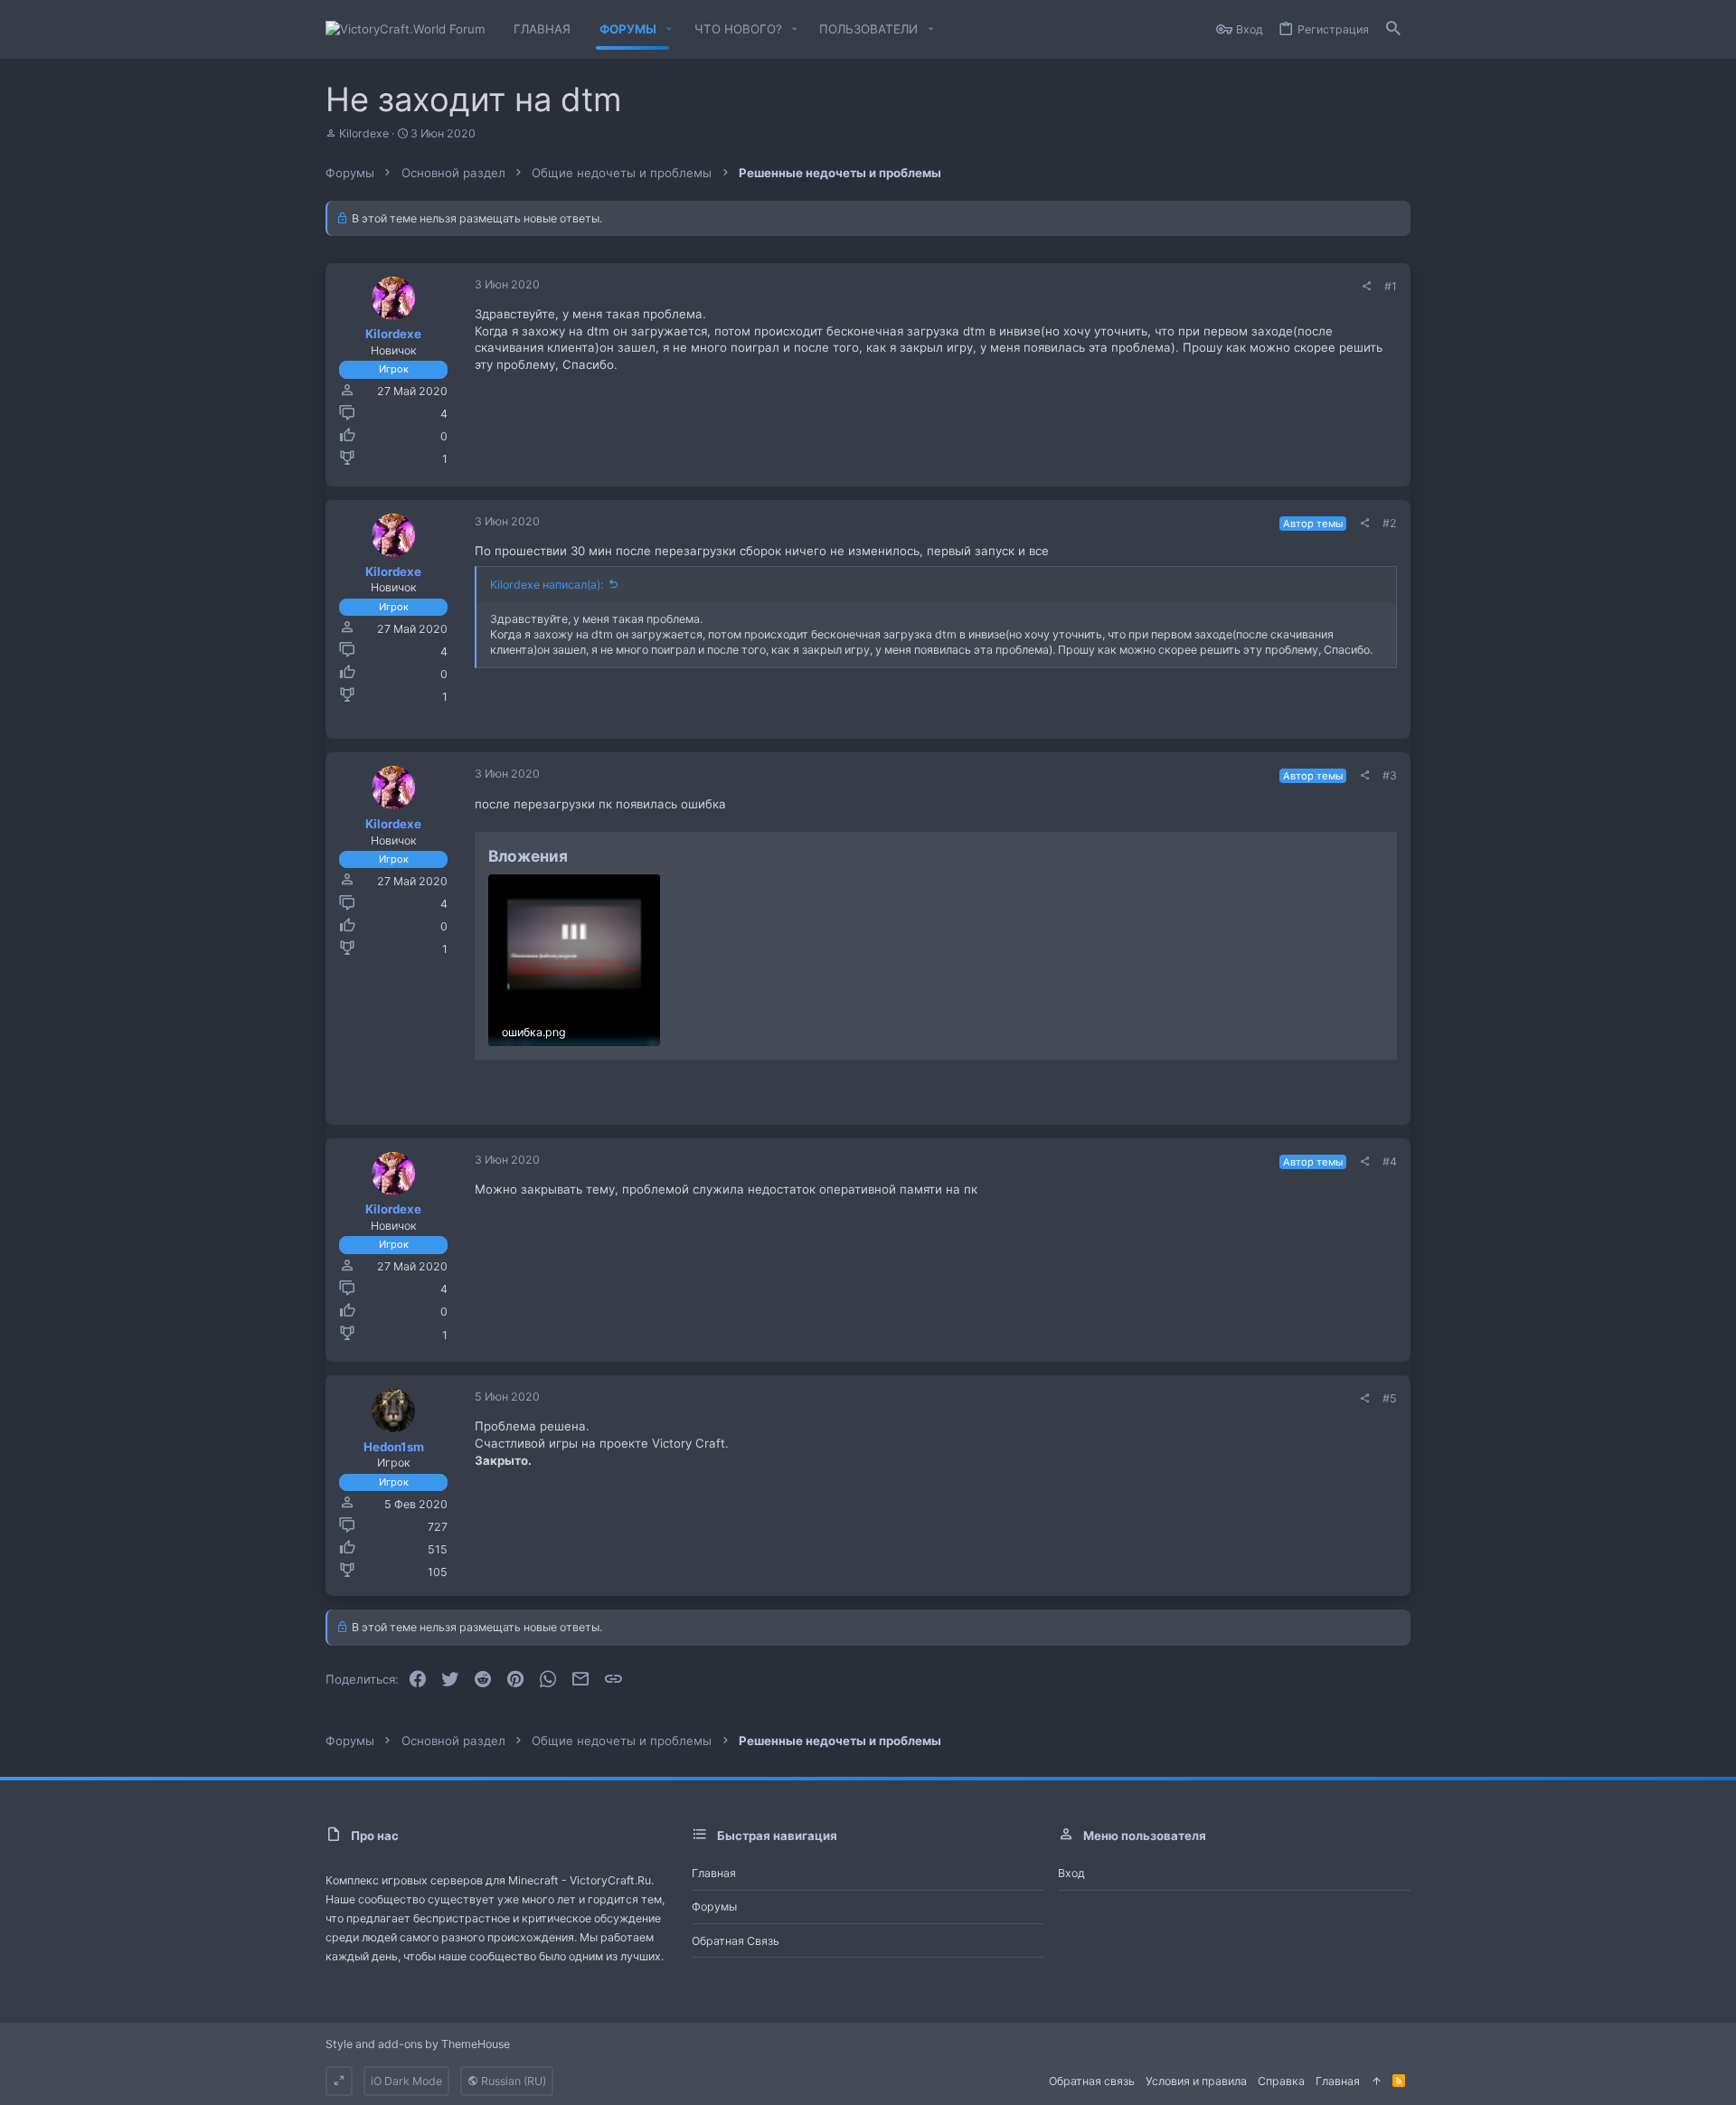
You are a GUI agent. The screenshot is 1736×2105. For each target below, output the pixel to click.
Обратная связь (736, 1941)
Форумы (714, 1907)
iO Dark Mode (406, 2081)
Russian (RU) (512, 2081)
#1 (1391, 286)
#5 (1390, 1398)
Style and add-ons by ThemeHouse (418, 2044)
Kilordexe (364, 133)
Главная (714, 1873)
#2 (1390, 523)
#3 (1390, 775)
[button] (669, 29)
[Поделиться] (1366, 287)
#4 (1390, 1161)
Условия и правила (1196, 2081)
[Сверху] (1376, 2081)
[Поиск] (1393, 29)
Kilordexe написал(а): (547, 585)
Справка (1281, 2081)
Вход (1071, 1873)
